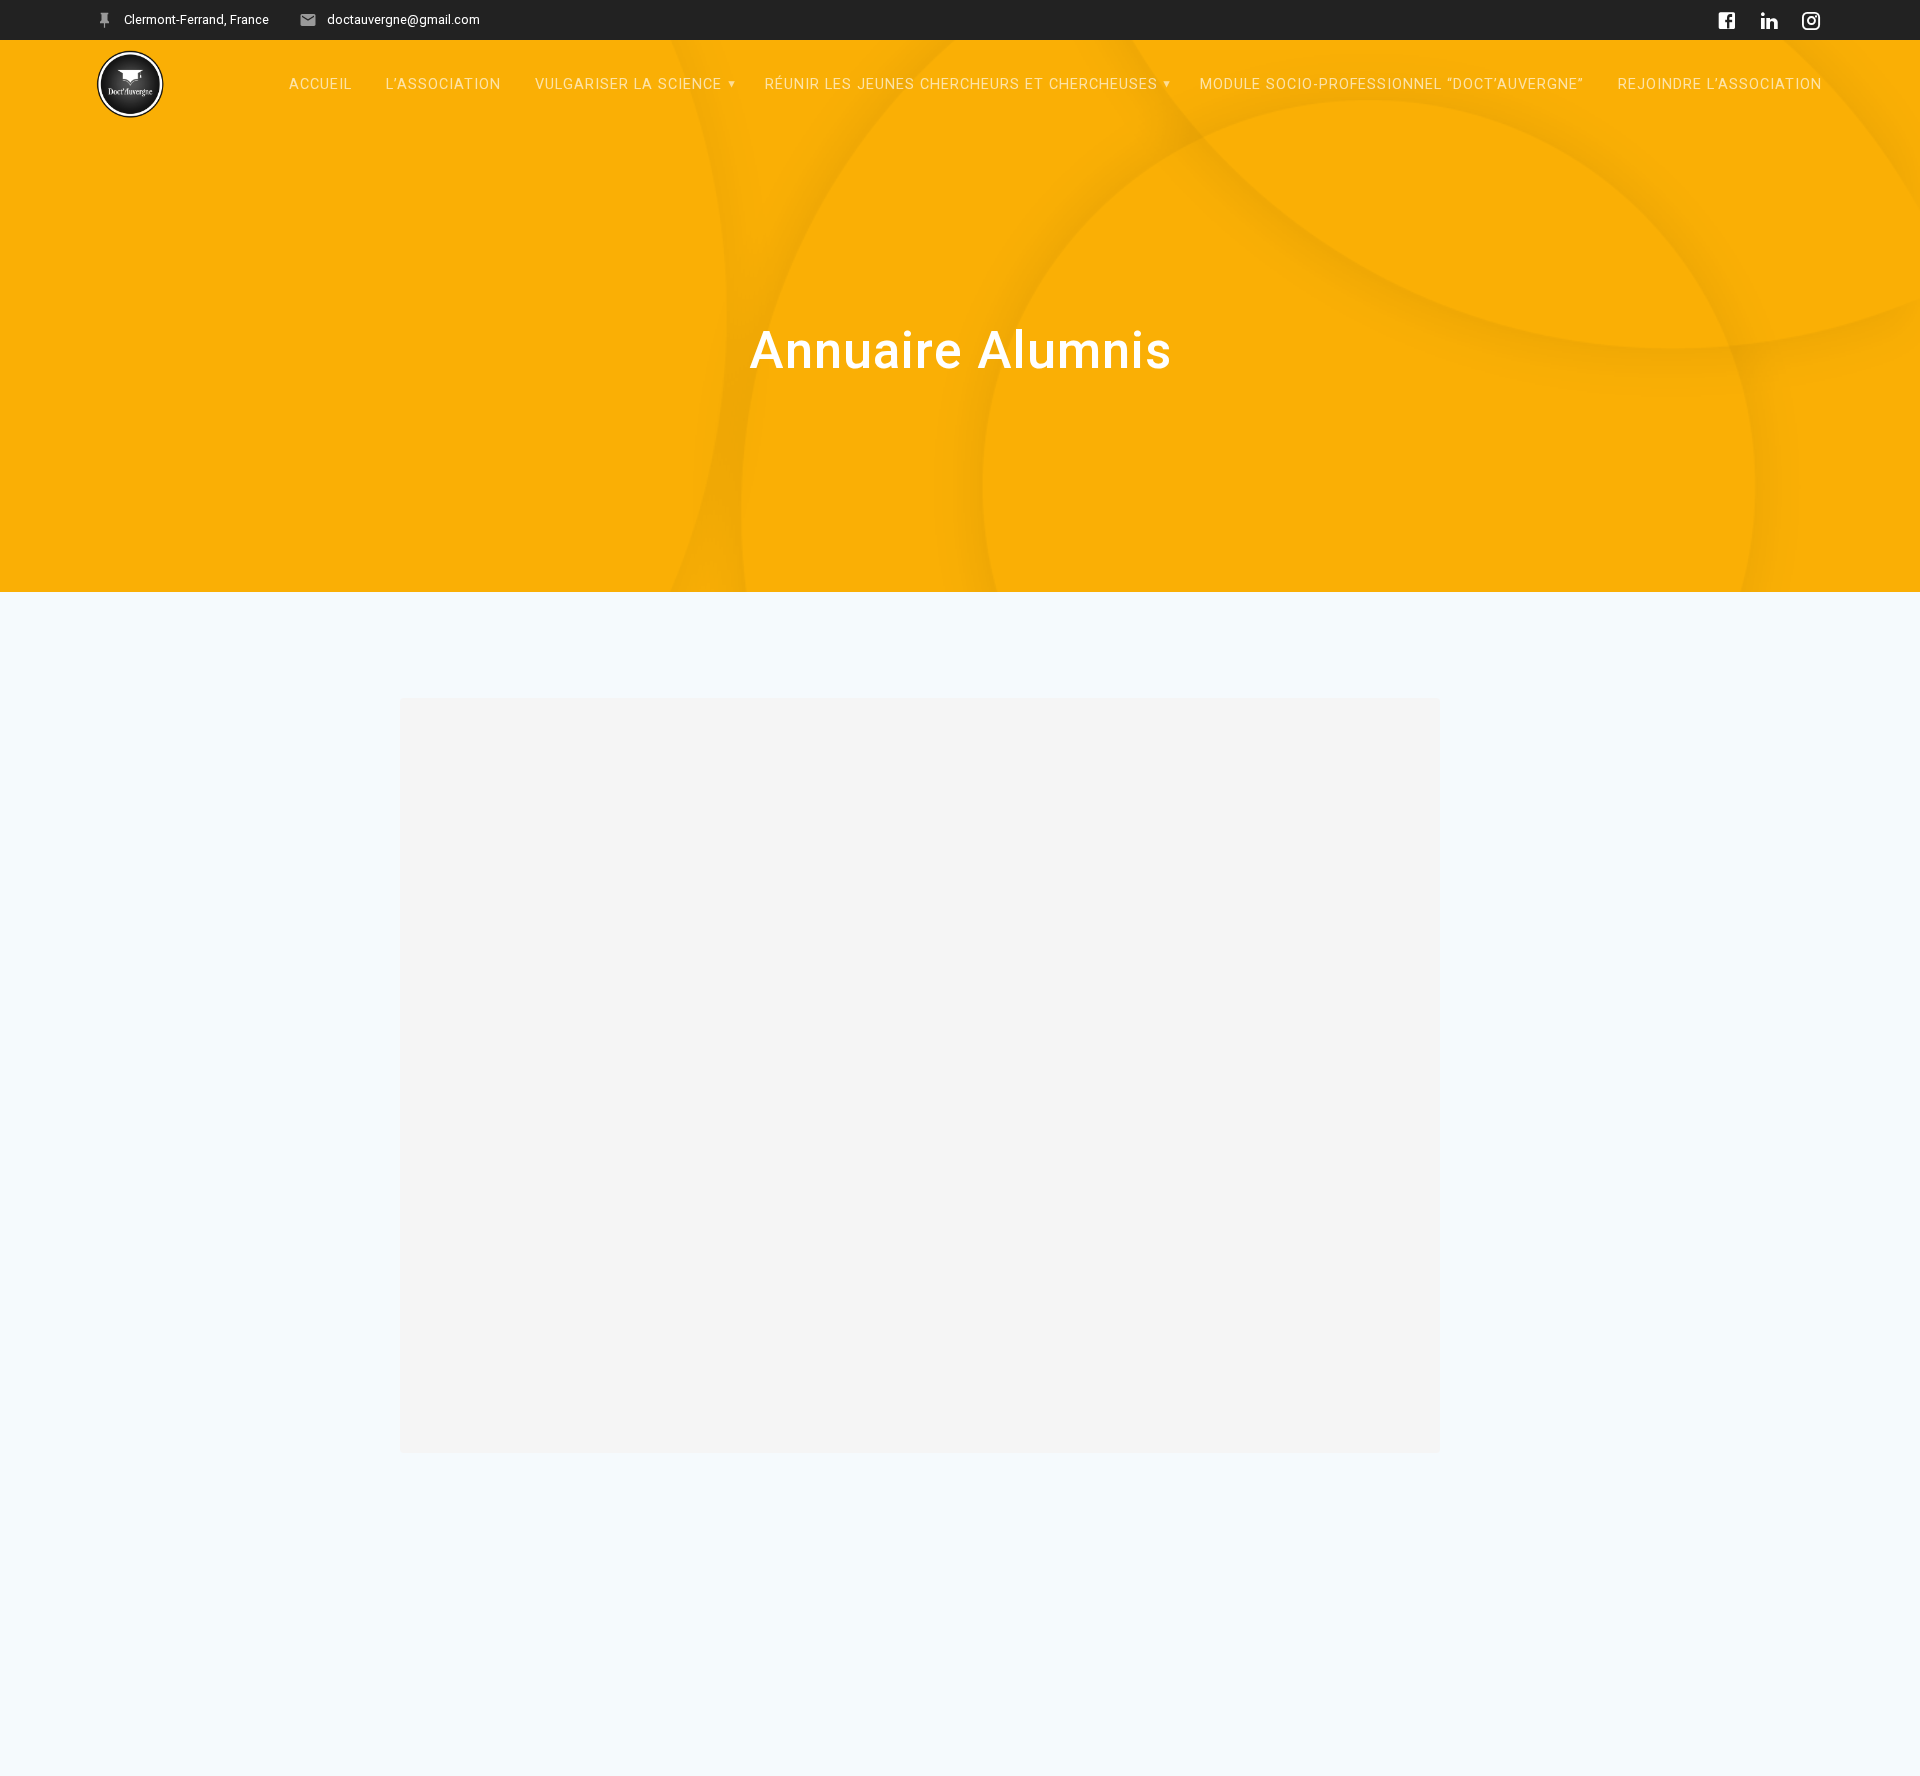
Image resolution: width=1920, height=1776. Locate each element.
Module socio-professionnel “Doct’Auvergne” (1392, 84)
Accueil (320, 84)
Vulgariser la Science (628, 84)
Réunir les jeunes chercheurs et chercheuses (961, 84)
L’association (443, 84)
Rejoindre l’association (1720, 84)
